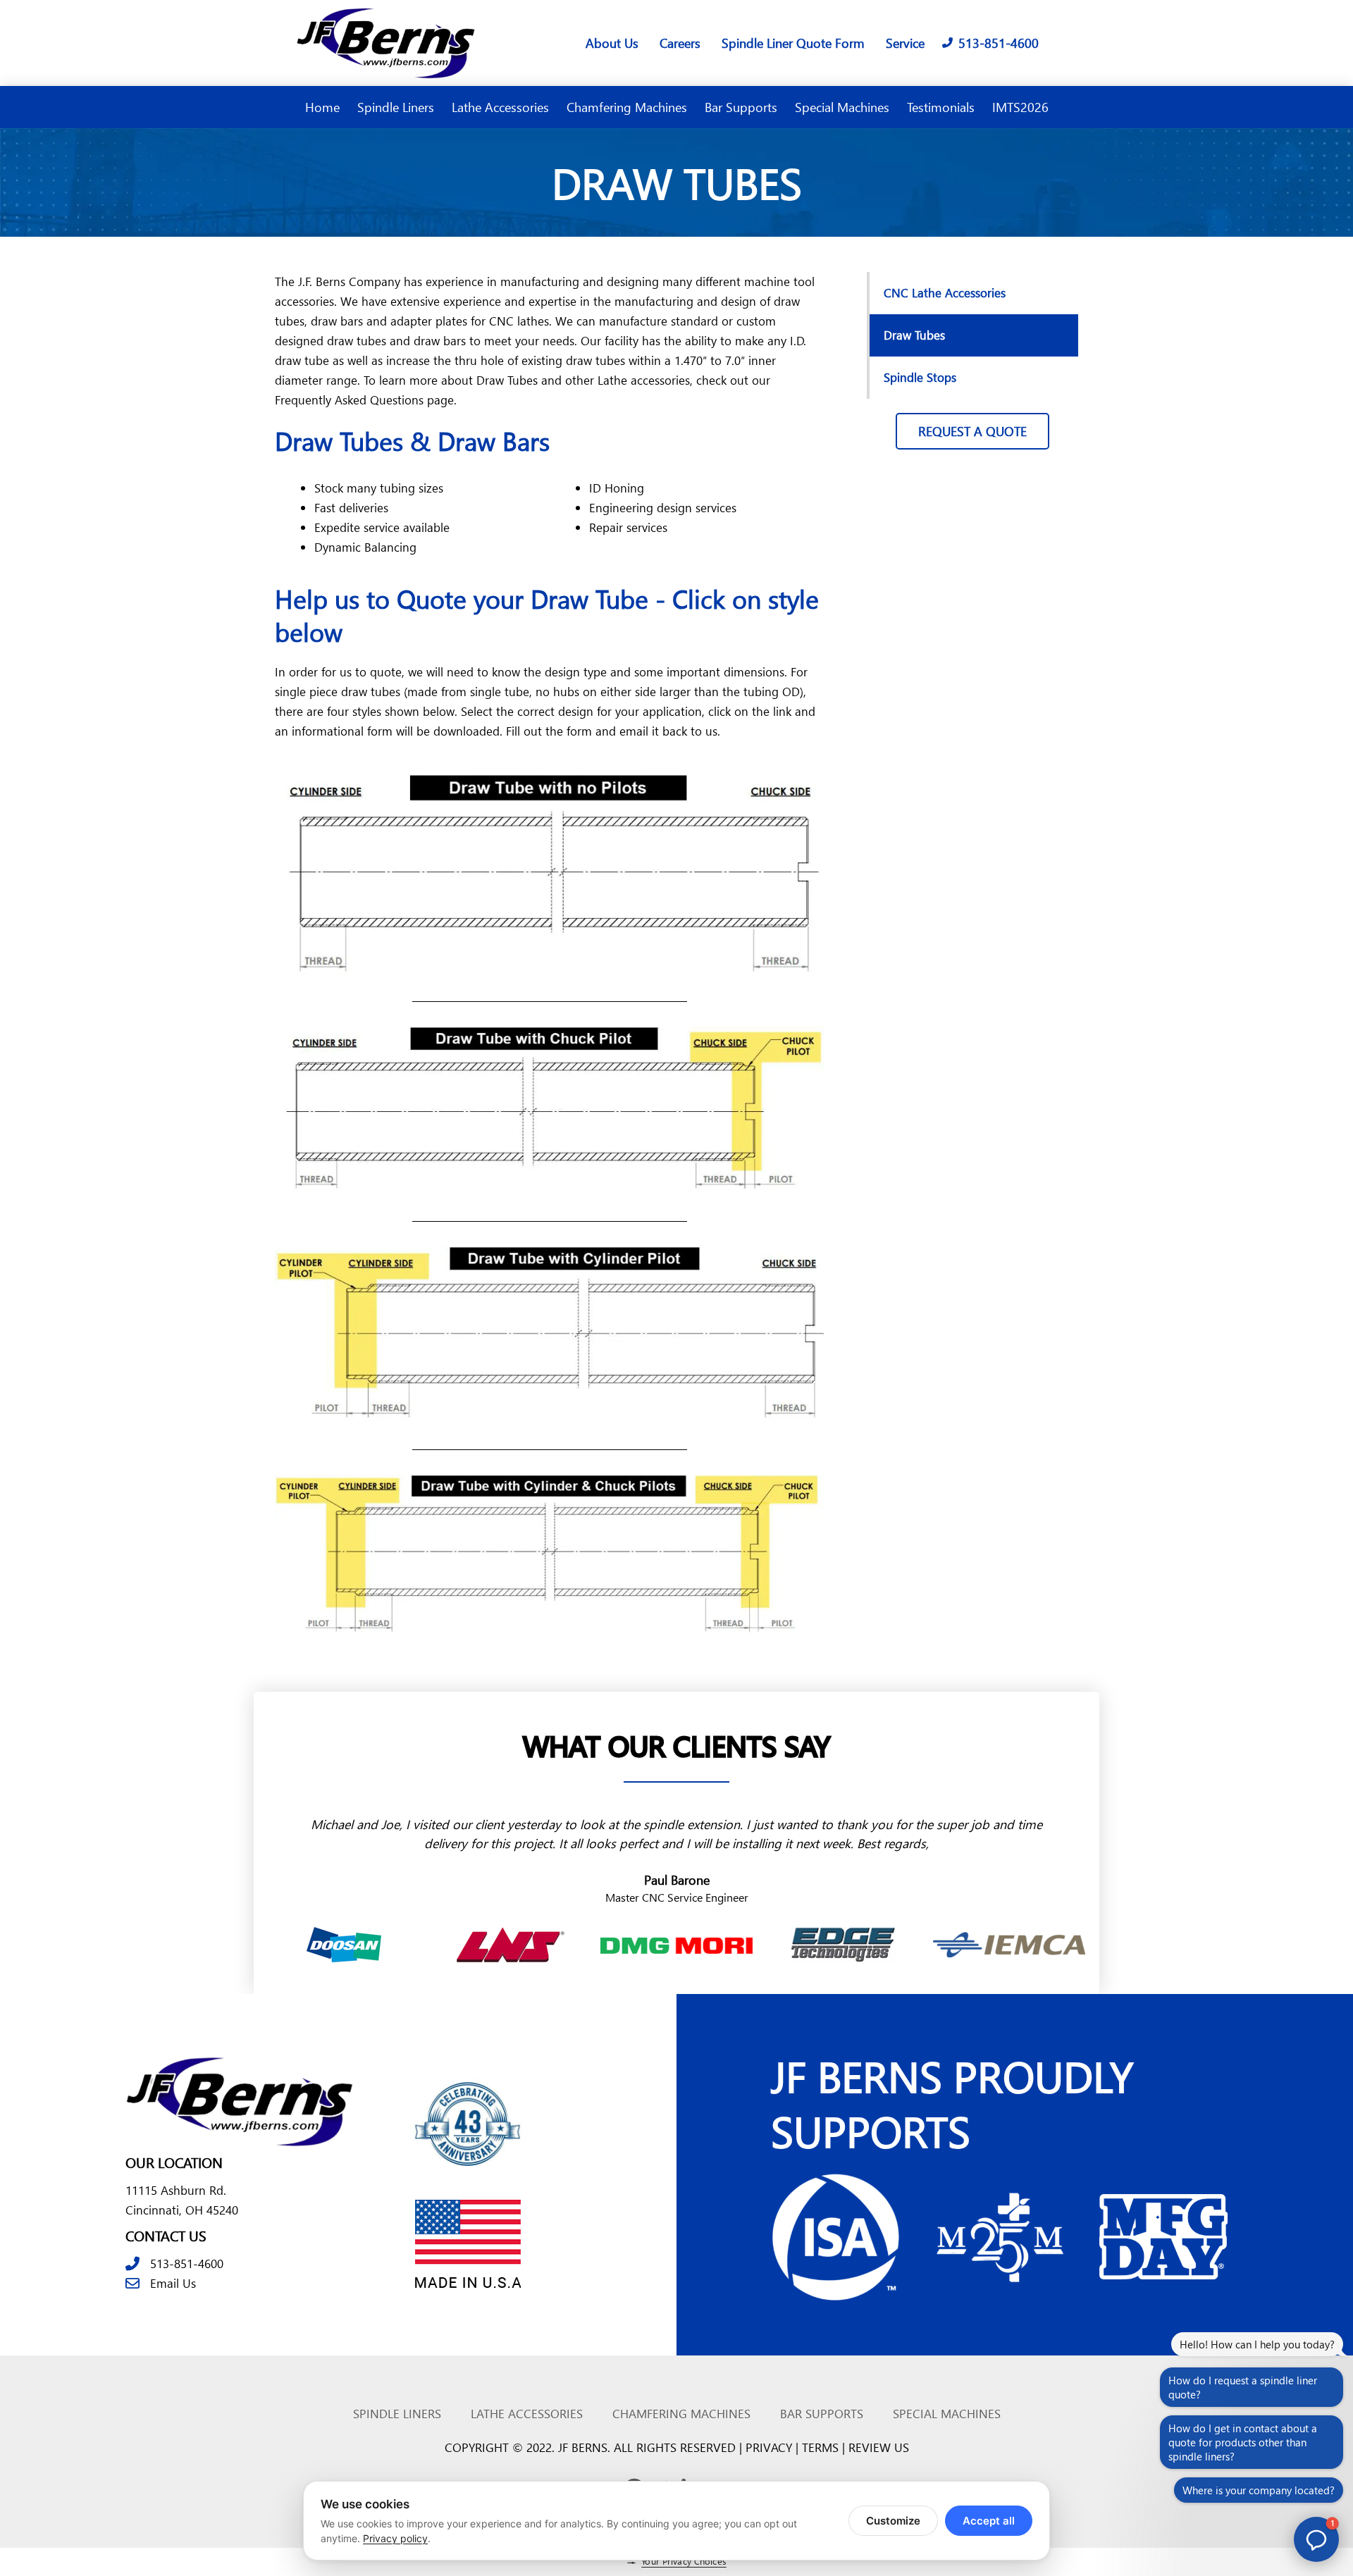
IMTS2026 (1020, 107)
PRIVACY (769, 2447)
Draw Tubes (914, 335)
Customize (893, 2521)
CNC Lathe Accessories (945, 293)
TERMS (820, 2447)
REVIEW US (879, 2447)
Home (322, 107)
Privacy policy (395, 2538)
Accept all (989, 2521)
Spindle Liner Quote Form (793, 43)
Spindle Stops (920, 377)
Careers (680, 43)
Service (905, 43)
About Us (612, 43)
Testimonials (941, 107)
